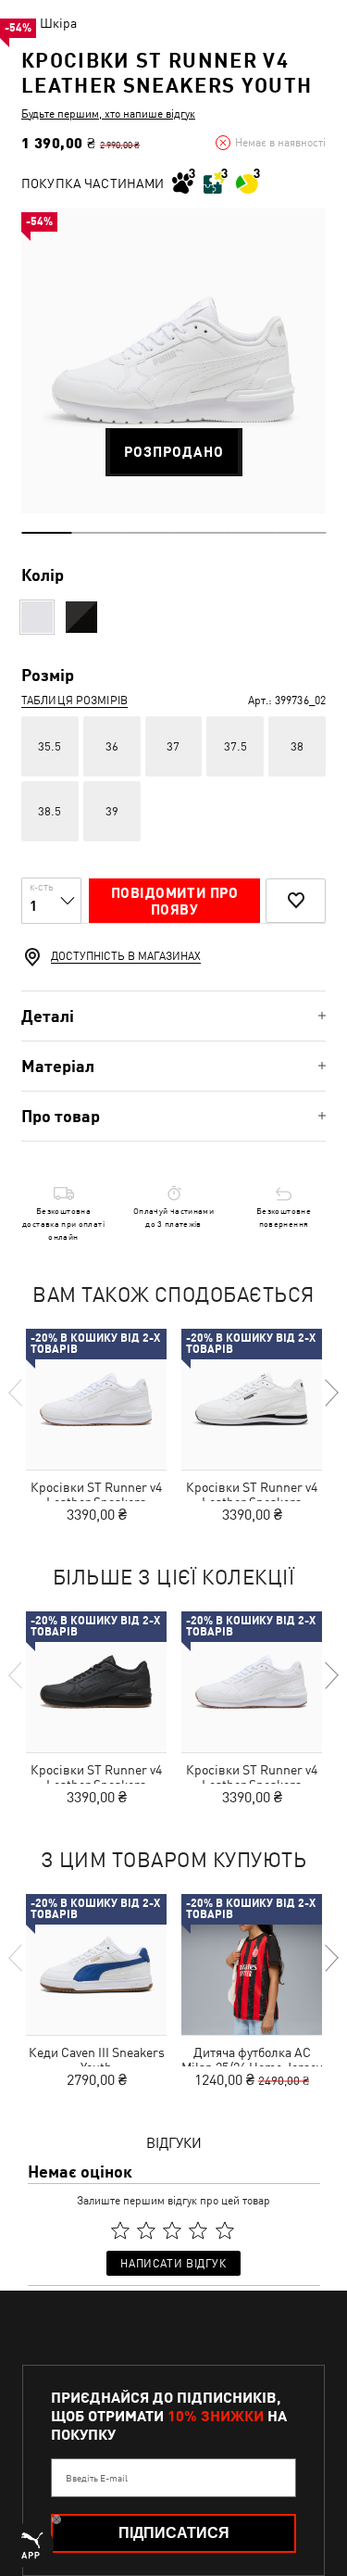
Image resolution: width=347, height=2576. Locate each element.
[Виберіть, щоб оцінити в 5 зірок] (225, 2230)
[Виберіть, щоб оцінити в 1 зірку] (120, 2230)
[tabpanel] (173, 361)
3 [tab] (149, 533)
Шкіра (58, 23)
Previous (17, 1393)
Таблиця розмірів (74, 701)
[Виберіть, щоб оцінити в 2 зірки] (146, 2230)
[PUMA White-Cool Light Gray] (37, 617)
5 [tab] (249, 533)
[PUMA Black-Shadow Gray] (81, 617)
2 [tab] (98, 533)
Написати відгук (173, 2264)
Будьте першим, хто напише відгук (108, 114)
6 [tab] (300, 533)
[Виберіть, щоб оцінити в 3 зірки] (172, 2230)
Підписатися (174, 2533)
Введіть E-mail (97, 2478)
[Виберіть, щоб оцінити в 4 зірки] (199, 2230)
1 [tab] (47, 533)
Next (330, 1393)
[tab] (173, 1016)
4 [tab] (199, 533)
